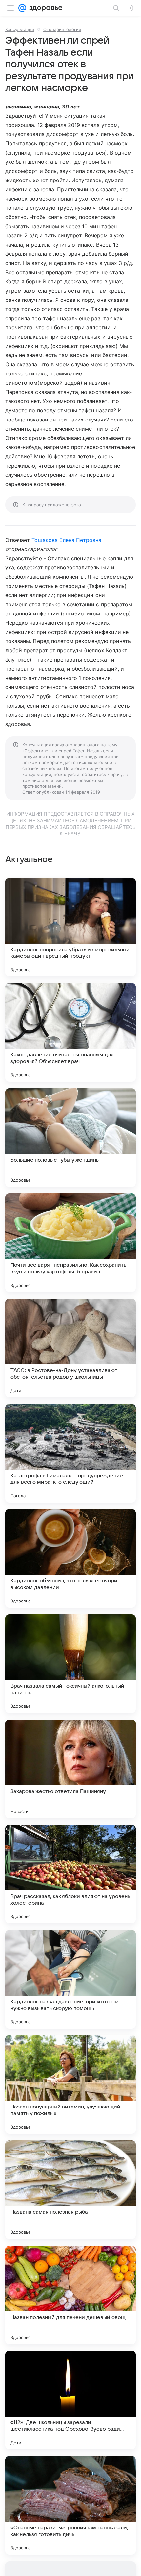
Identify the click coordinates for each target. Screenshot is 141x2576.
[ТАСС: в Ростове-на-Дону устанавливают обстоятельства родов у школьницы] (70, 1348)
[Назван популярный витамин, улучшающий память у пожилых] (70, 2084)
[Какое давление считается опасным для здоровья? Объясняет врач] (70, 1032)
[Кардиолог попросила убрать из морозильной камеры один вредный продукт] (70, 927)
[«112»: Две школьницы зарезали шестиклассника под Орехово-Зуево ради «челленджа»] (70, 2400)
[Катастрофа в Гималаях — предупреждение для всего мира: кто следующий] (70, 1453)
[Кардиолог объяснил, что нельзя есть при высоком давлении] (70, 1558)
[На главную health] (44, 8)
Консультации (20, 29)
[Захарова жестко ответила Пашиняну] (70, 1769)
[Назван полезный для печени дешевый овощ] (70, 2295)
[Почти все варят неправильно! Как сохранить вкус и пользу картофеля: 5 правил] (70, 1243)
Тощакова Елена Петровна (66, 540)
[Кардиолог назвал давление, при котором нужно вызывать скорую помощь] (70, 1979)
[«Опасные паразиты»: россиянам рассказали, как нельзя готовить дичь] (70, 2505)
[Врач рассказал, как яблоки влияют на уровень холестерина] (70, 1874)
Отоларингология (62, 29)
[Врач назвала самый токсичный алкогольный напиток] (70, 1664)
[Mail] (22, 8)
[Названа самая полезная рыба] (70, 2190)
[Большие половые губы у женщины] (70, 1138)
